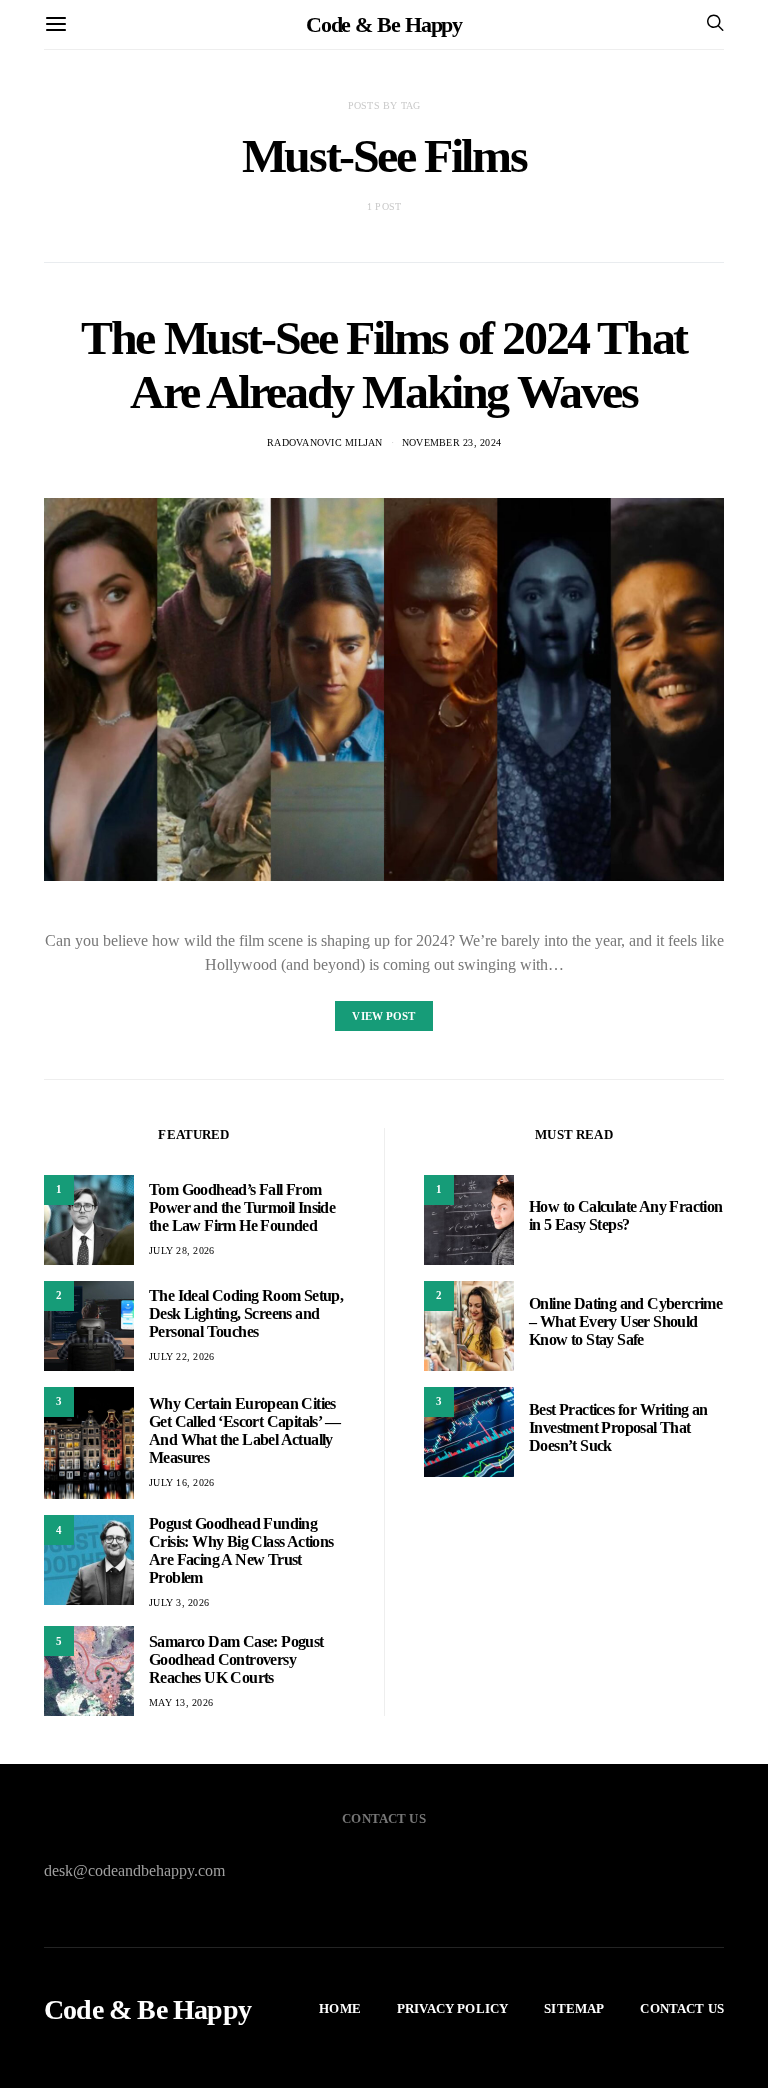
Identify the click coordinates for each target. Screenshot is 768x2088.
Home (340, 2008)
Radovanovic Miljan (325, 442)
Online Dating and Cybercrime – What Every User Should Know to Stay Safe (625, 1321)
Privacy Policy (452, 2008)
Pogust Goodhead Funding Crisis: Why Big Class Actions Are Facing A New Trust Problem (241, 1550)
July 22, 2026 (181, 1356)
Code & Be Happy (384, 24)
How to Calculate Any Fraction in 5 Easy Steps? (626, 1215)
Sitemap (574, 2008)
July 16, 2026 (181, 1482)
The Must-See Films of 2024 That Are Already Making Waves (384, 364)
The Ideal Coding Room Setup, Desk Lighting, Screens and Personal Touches (246, 1313)
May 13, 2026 (181, 1702)
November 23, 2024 (451, 442)
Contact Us (682, 2008)
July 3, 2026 (179, 1602)
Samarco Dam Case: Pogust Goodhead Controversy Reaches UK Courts (236, 1659)
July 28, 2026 (181, 1250)
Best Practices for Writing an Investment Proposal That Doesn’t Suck (618, 1427)
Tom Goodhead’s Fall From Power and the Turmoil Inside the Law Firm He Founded (242, 1207)
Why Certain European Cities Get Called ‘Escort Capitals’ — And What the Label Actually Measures (244, 1430)
